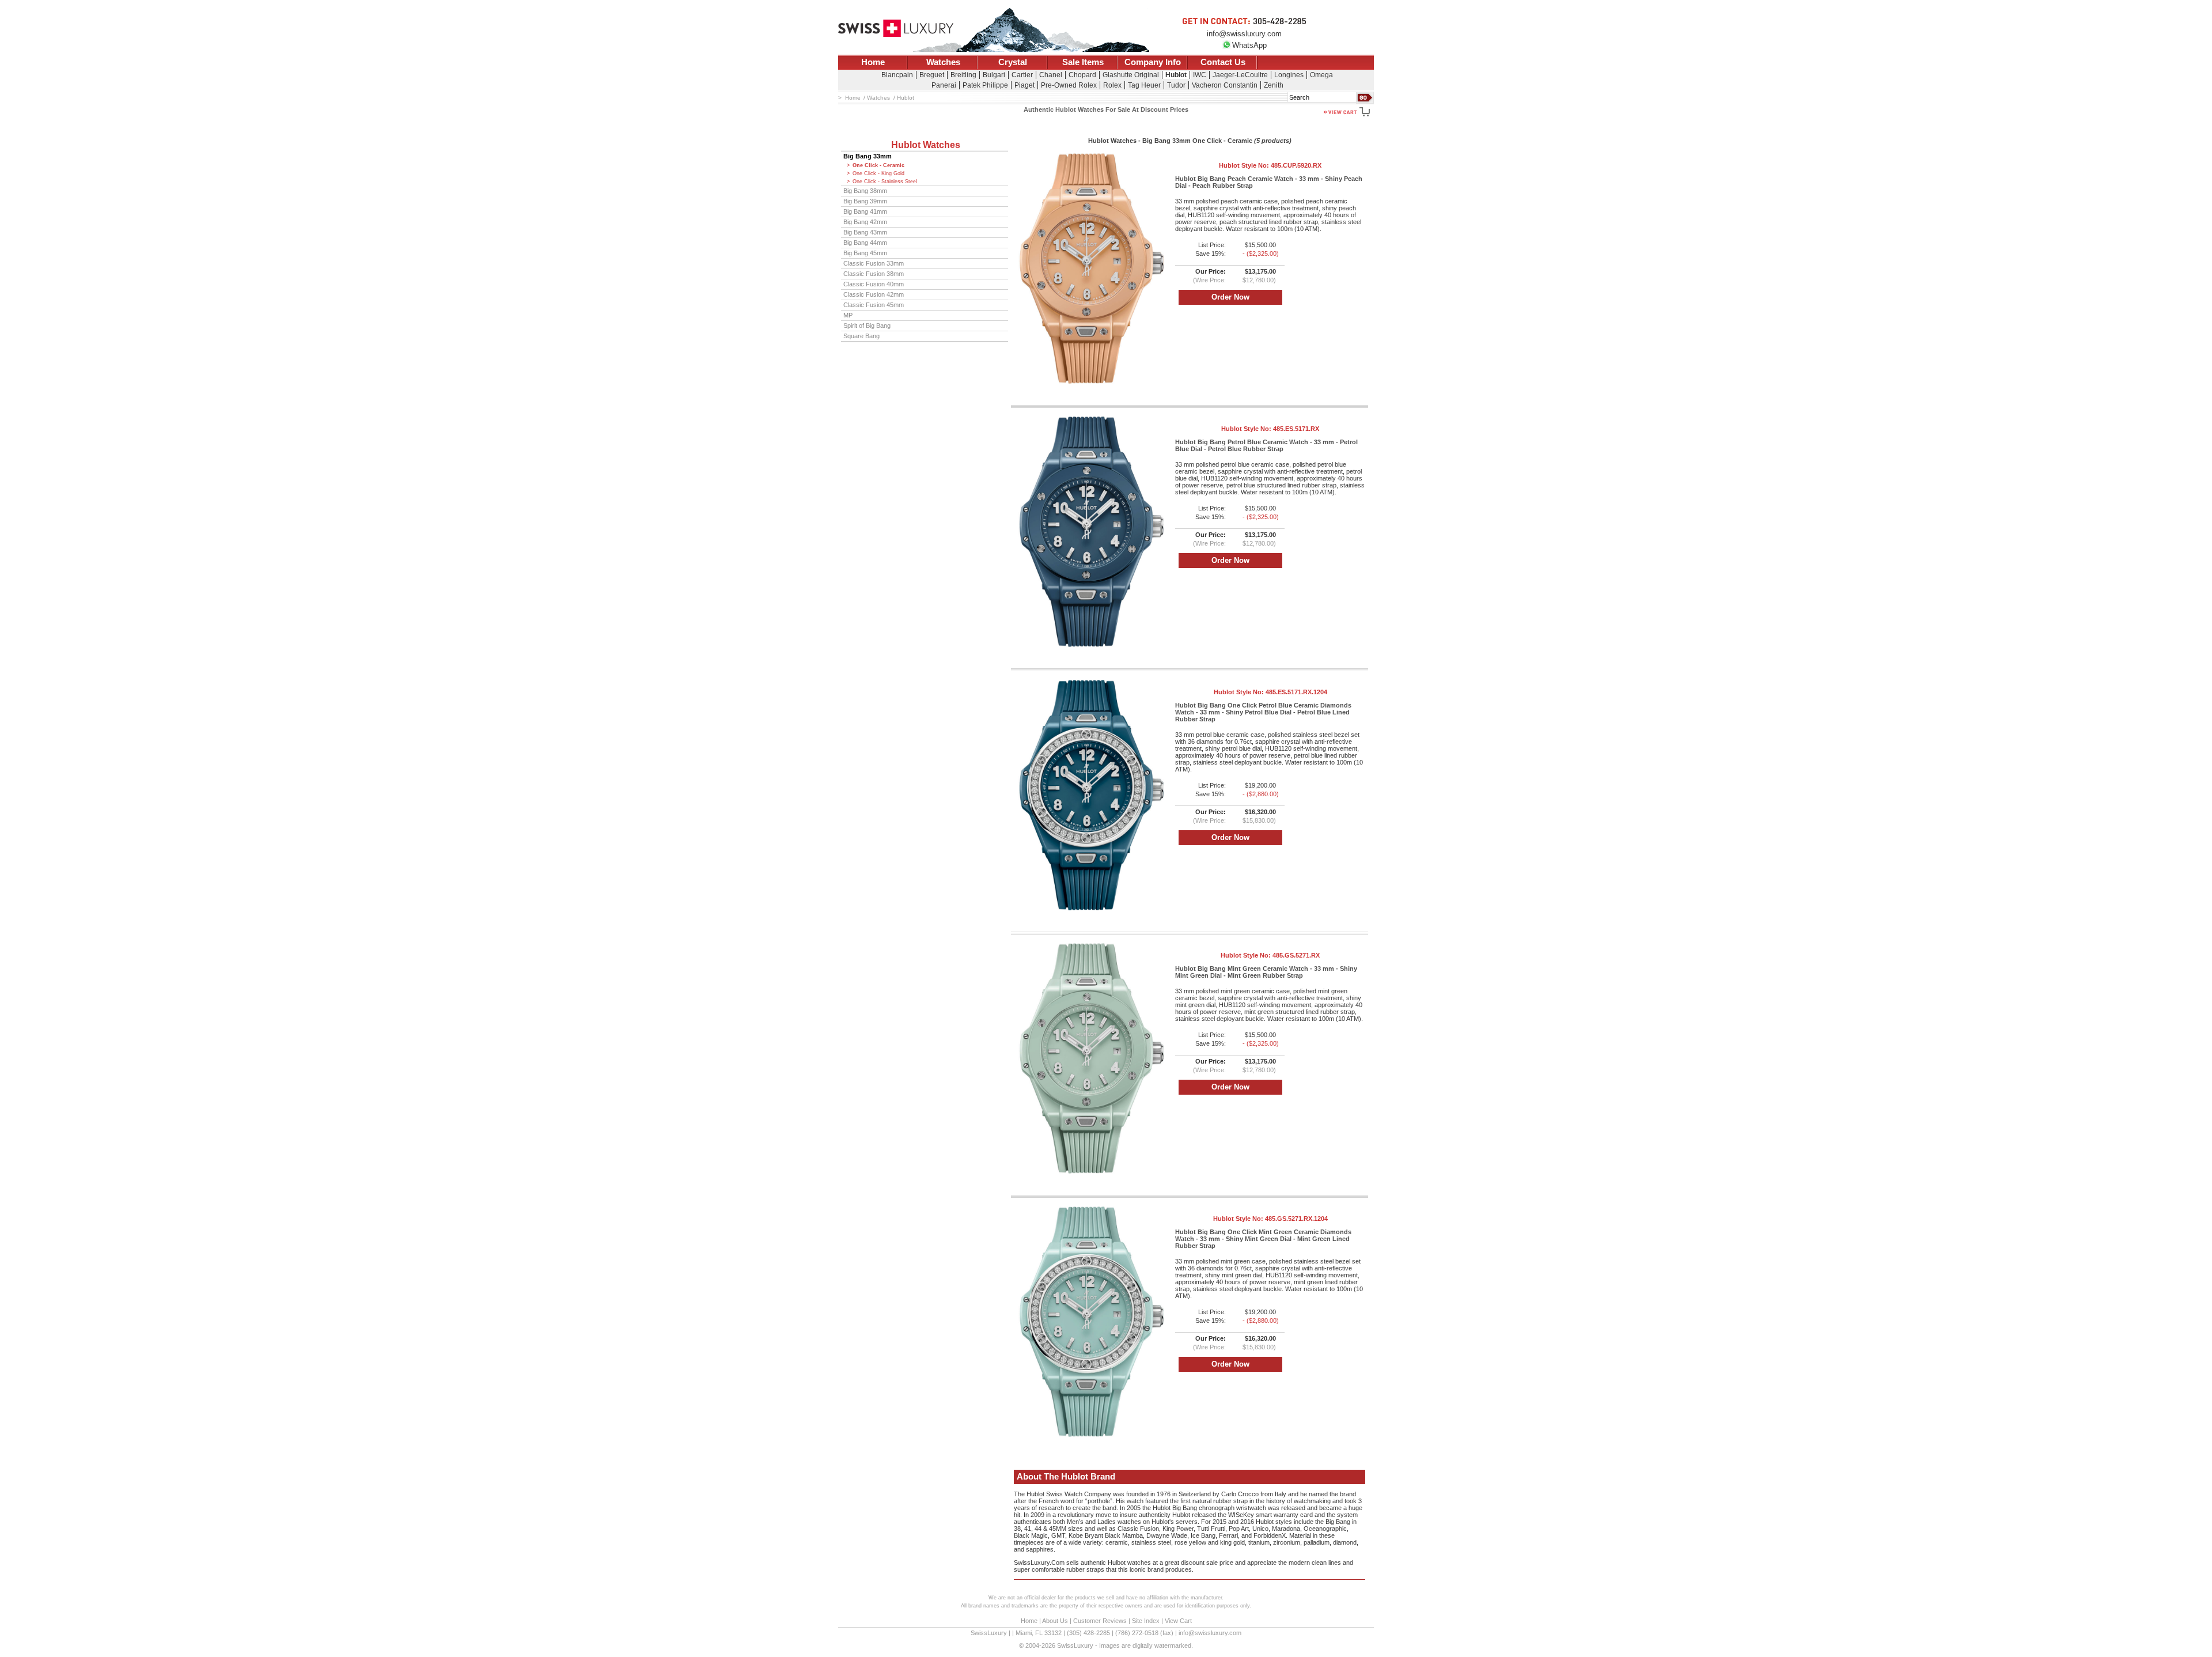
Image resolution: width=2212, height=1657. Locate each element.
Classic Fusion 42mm (874, 294)
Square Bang (861, 336)
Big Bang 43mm (865, 232)
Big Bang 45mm (865, 253)
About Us (1055, 1621)
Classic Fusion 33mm (874, 263)
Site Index (1146, 1621)
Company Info (1153, 62)
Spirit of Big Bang (867, 326)
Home (873, 62)
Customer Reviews (1100, 1621)
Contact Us (1223, 62)
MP (848, 315)
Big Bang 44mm (865, 243)
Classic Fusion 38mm (874, 274)
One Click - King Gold (878, 173)
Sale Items (1083, 62)
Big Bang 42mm (865, 222)
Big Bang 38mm (865, 191)
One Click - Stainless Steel (885, 181)
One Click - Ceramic (878, 165)
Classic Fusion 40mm (874, 284)
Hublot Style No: (1270, 165)
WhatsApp (1249, 45)
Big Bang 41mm (865, 211)
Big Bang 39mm (865, 201)
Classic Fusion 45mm (874, 305)
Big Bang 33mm (868, 156)
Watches (943, 62)
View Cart (1178, 1621)
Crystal (1013, 62)
